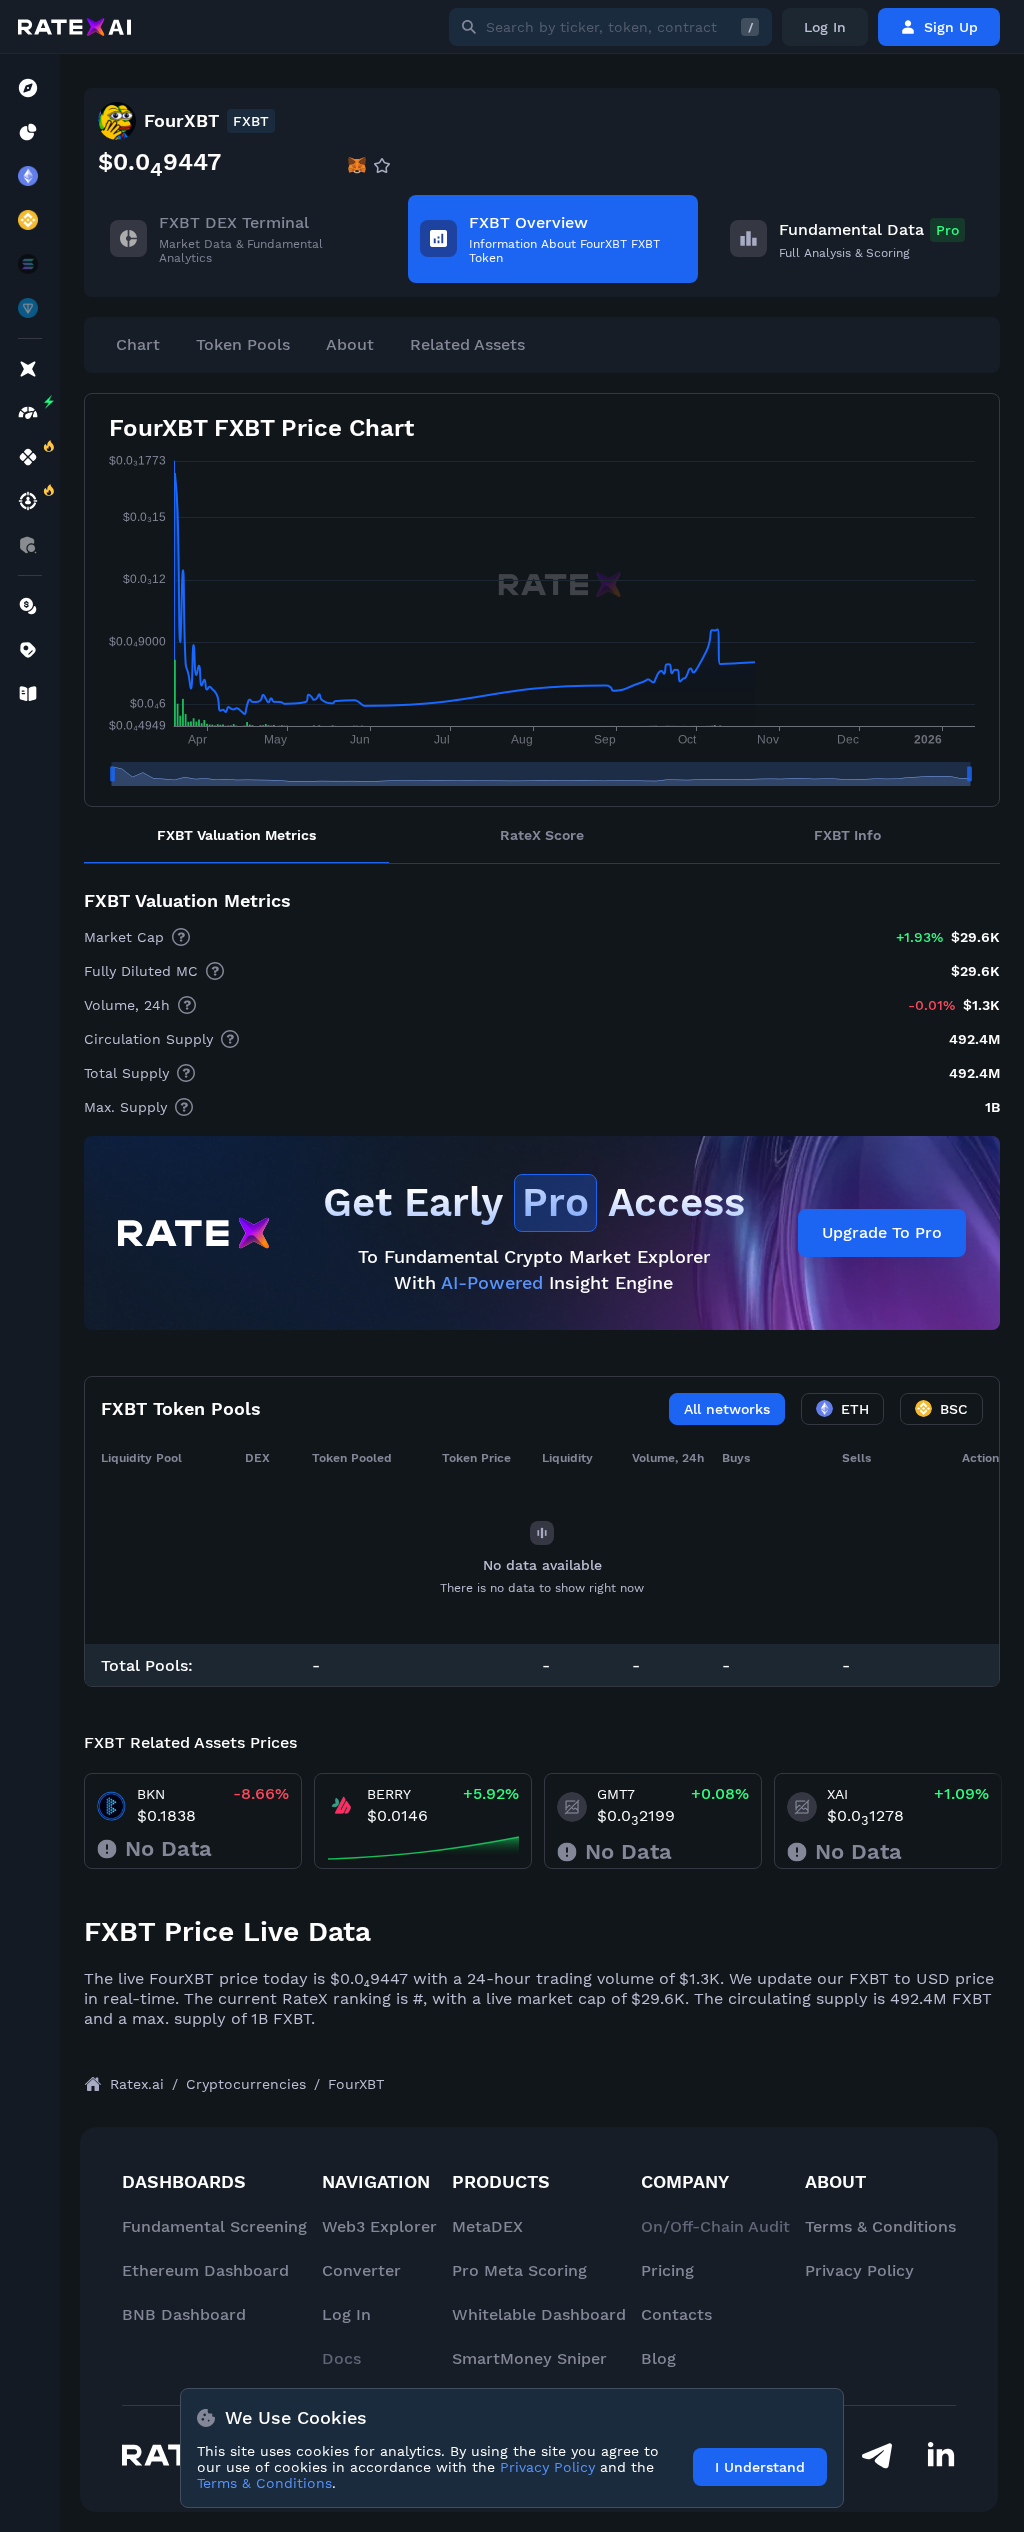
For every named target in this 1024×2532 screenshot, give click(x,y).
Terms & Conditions (880, 2226)
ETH (855, 1409)
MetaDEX (487, 2226)
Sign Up (951, 27)
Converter (361, 2270)
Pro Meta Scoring (519, 2270)
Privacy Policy (859, 2270)
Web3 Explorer (379, 2226)
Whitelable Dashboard (539, 2314)
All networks (727, 1409)
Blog (658, 2358)
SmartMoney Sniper (529, 2358)
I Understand (760, 2467)
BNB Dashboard (184, 2314)
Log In (825, 27)
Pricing (667, 2270)
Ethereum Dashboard (205, 2270)
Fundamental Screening (214, 2226)
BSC (954, 1409)
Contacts (676, 2314)
